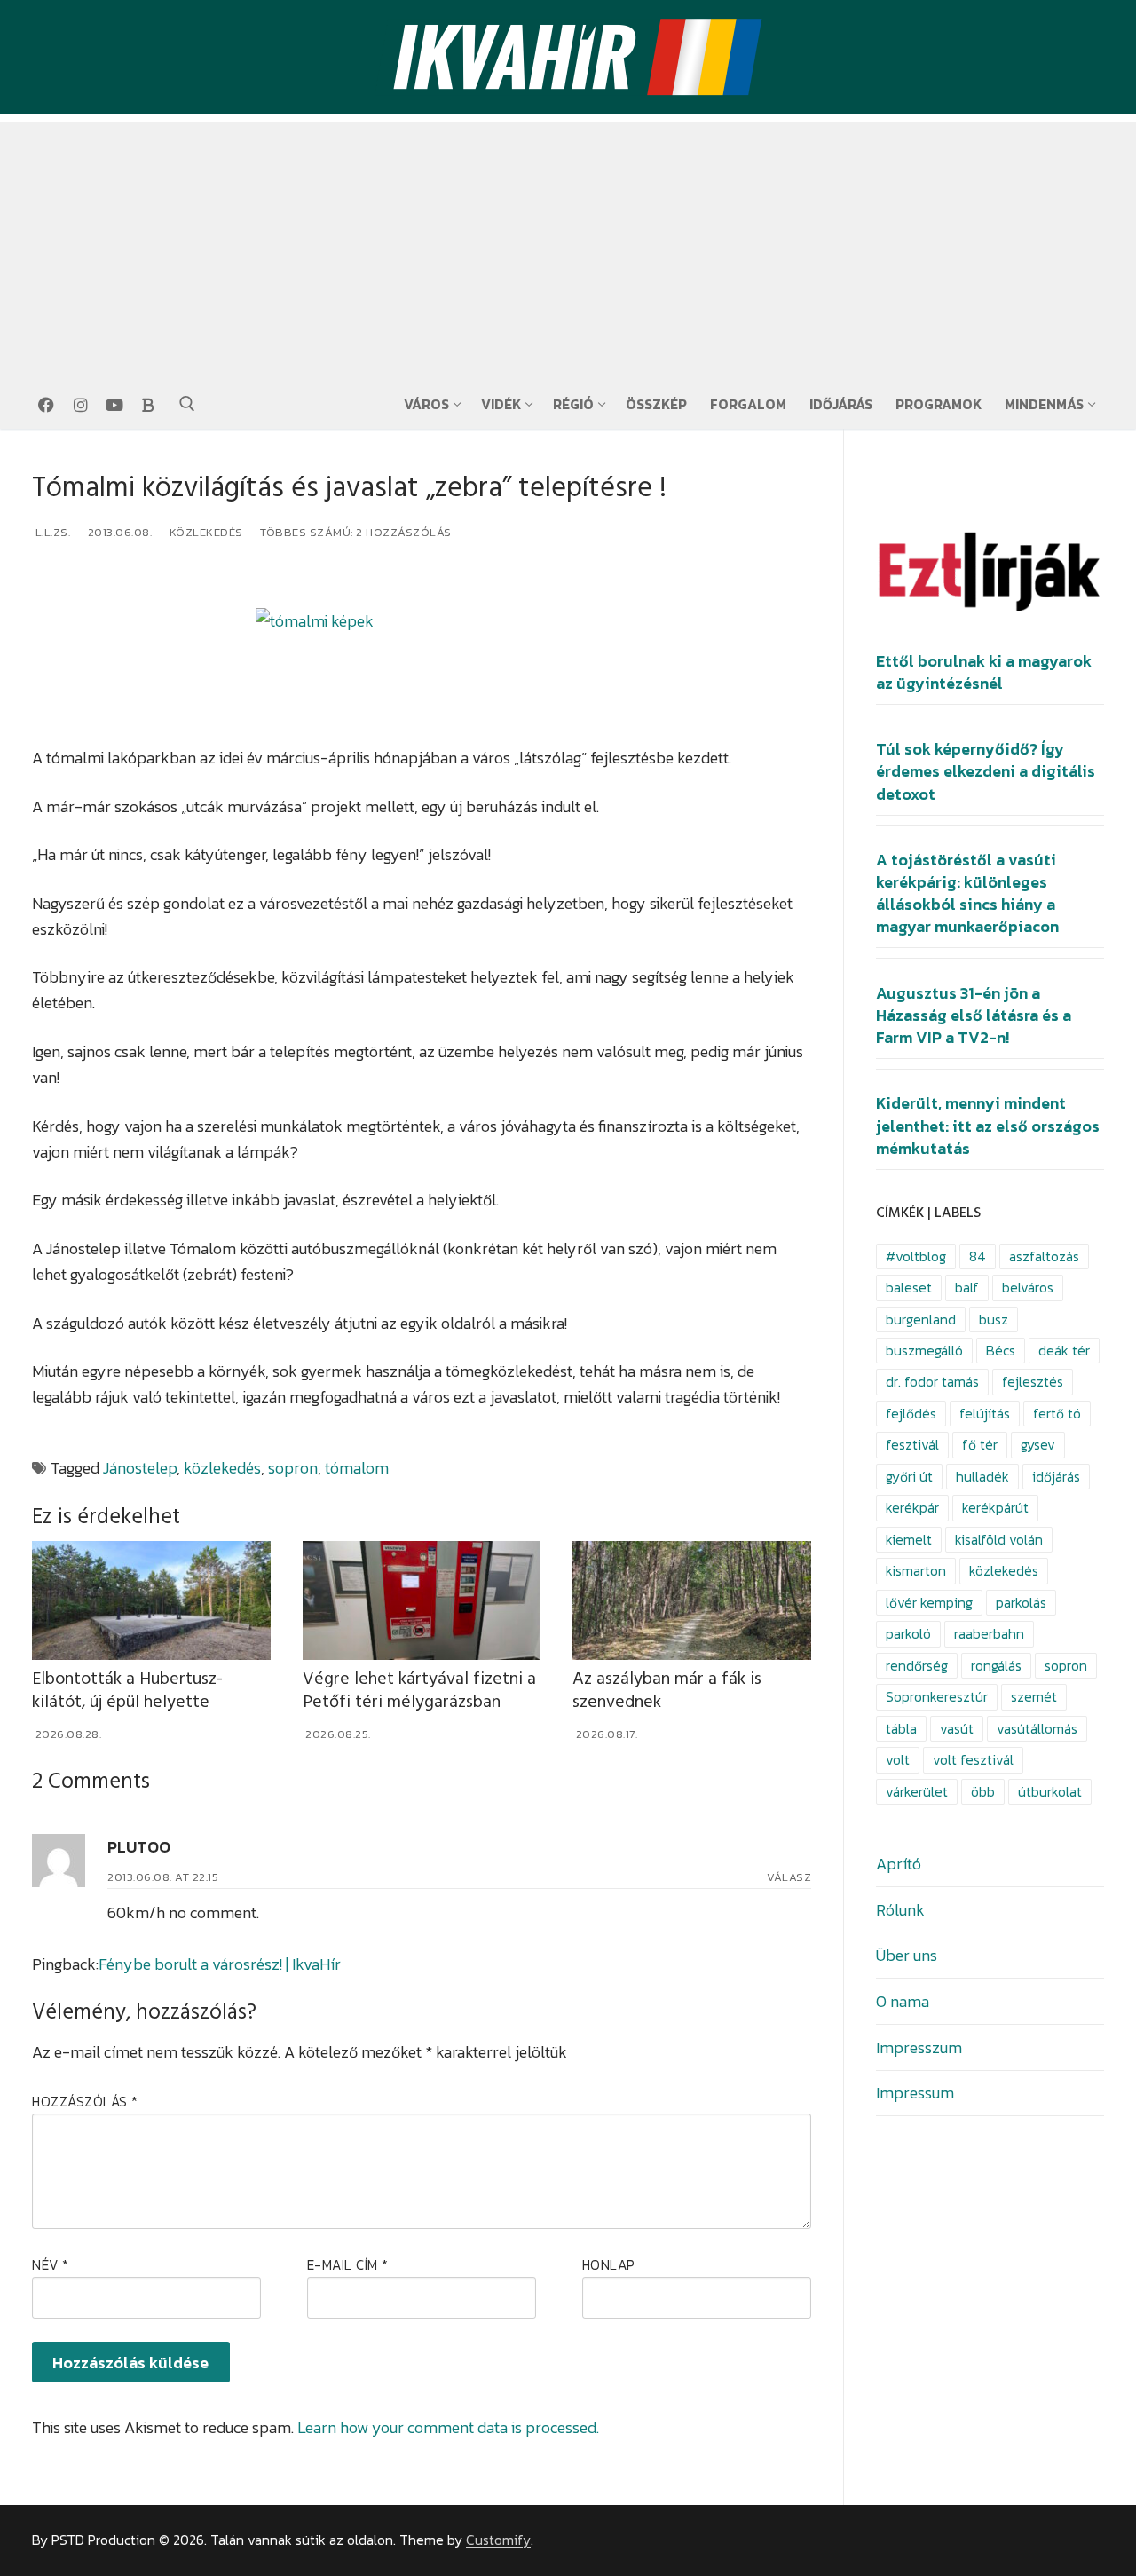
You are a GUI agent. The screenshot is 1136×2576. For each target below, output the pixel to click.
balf (967, 1288)
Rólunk (900, 1910)
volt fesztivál (973, 1760)
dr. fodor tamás (932, 1382)
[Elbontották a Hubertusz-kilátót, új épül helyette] (151, 1600)
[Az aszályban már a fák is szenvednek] (692, 1600)
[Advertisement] (568, 247)
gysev (1038, 1445)
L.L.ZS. (51, 532)
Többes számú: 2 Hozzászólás (355, 532)
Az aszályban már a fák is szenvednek (667, 1691)
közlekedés (222, 1468)
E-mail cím (348, 2265)
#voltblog (916, 1256)
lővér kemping (929, 1603)
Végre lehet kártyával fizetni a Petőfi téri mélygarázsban (419, 1691)
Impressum (915, 2093)
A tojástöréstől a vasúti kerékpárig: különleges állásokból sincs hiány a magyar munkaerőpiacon (967, 894)
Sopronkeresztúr (937, 1697)
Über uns (907, 1955)
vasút (957, 1729)
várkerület (917, 1792)
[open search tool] (187, 404)
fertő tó (1057, 1414)
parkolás (1021, 1603)
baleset (909, 1288)
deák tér (1064, 1351)
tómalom (357, 1468)
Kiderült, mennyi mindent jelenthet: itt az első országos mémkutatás (988, 1126)
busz (994, 1320)
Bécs (1001, 1351)
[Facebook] (46, 405)
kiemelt (909, 1540)
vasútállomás (1037, 1729)
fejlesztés (1033, 1382)
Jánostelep (140, 1468)
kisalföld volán (999, 1540)
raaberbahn (989, 1634)
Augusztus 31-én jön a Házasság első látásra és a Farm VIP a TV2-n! (974, 1015)
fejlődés (911, 1414)
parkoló (908, 1634)
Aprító (899, 1864)
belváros (1028, 1288)
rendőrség (917, 1666)
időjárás (1056, 1477)
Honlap (609, 2265)
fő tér (980, 1445)
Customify (498, 2540)
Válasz (789, 1877)
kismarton (916, 1571)
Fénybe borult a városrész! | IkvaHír (220, 1964)
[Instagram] (80, 405)
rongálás (996, 1666)
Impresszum (919, 2047)
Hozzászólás (85, 2102)
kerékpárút (995, 1508)
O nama (903, 2001)
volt (898, 1760)
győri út (909, 1477)
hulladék (982, 1477)
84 (978, 1256)
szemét (1034, 1697)
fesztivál (912, 1445)
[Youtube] (114, 405)
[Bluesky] (148, 405)
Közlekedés (205, 532)
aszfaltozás (1044, 1256)
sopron (293, 1468)
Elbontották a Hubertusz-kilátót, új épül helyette (127, 1691)
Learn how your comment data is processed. (448, 2427)
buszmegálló (924, 1351)
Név (51, 2265)
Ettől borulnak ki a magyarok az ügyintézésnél (984, 672)
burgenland (921, 1320)
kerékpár (912, 1508)
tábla (901, 1729)
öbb (983, 1792)
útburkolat (1050, 1792)
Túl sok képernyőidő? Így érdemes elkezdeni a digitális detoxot (986, 771)
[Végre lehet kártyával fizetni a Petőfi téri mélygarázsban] (422, 1600)
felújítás (985, 1414)
